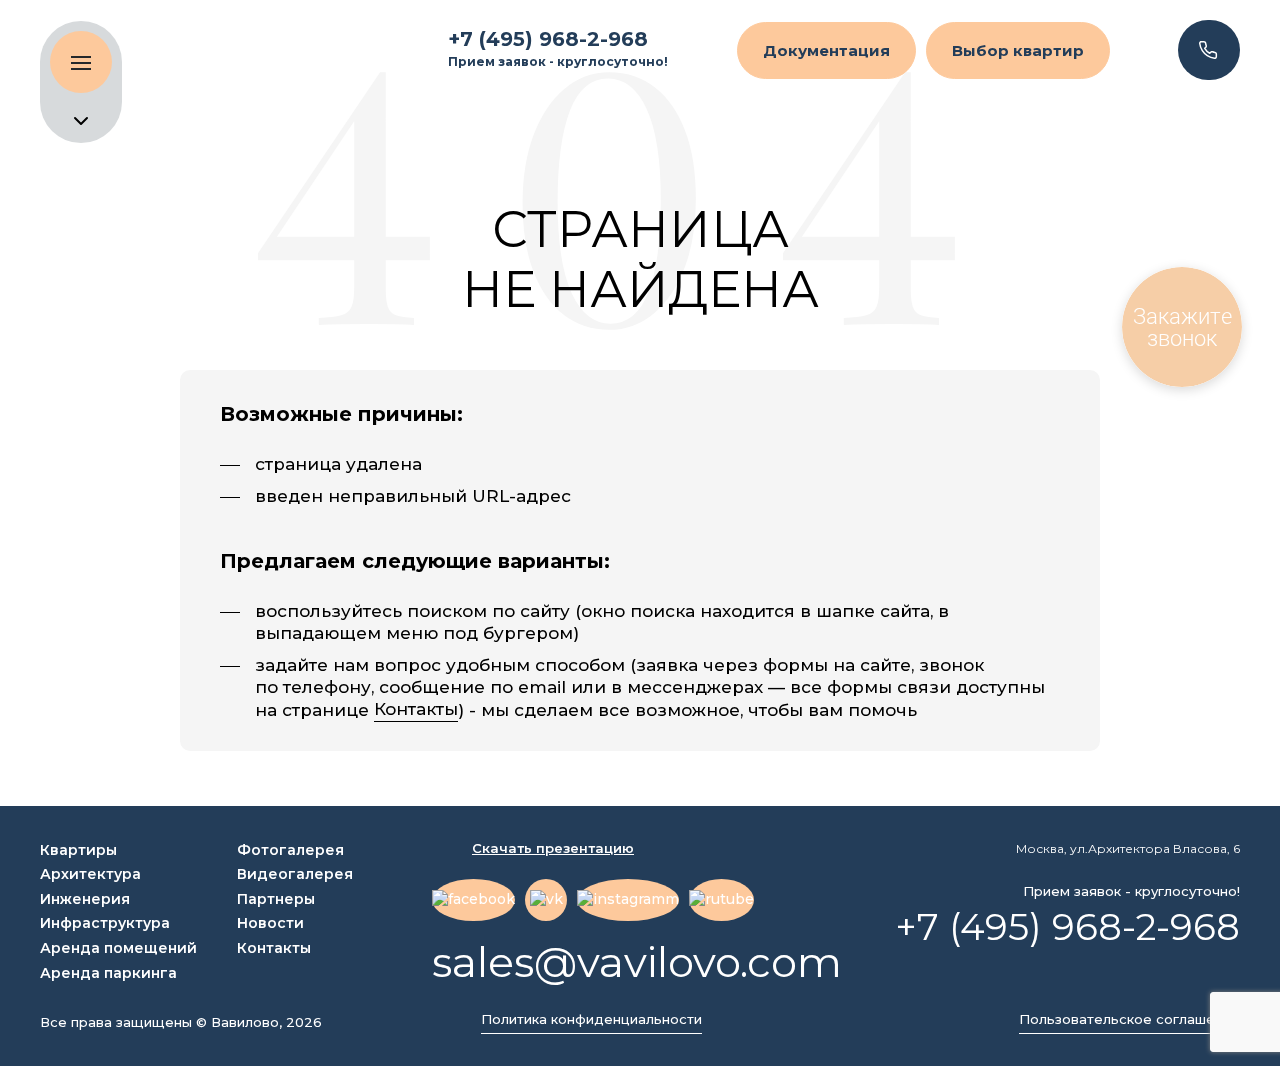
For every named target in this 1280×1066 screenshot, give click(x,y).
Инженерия (85, 899)
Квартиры (78, 850)
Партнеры (276, 899)
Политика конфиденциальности (591, 1020)
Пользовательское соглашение (1129, 1020)
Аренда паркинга (108, 973)
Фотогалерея (290, 850)
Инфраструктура (105, 923)
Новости (270, 923)
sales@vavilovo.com (637, 962)
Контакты (416, 710)
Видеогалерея (295, 874)
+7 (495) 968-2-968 (548, 39)
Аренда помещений (118, 948)
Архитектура (90, 874)
